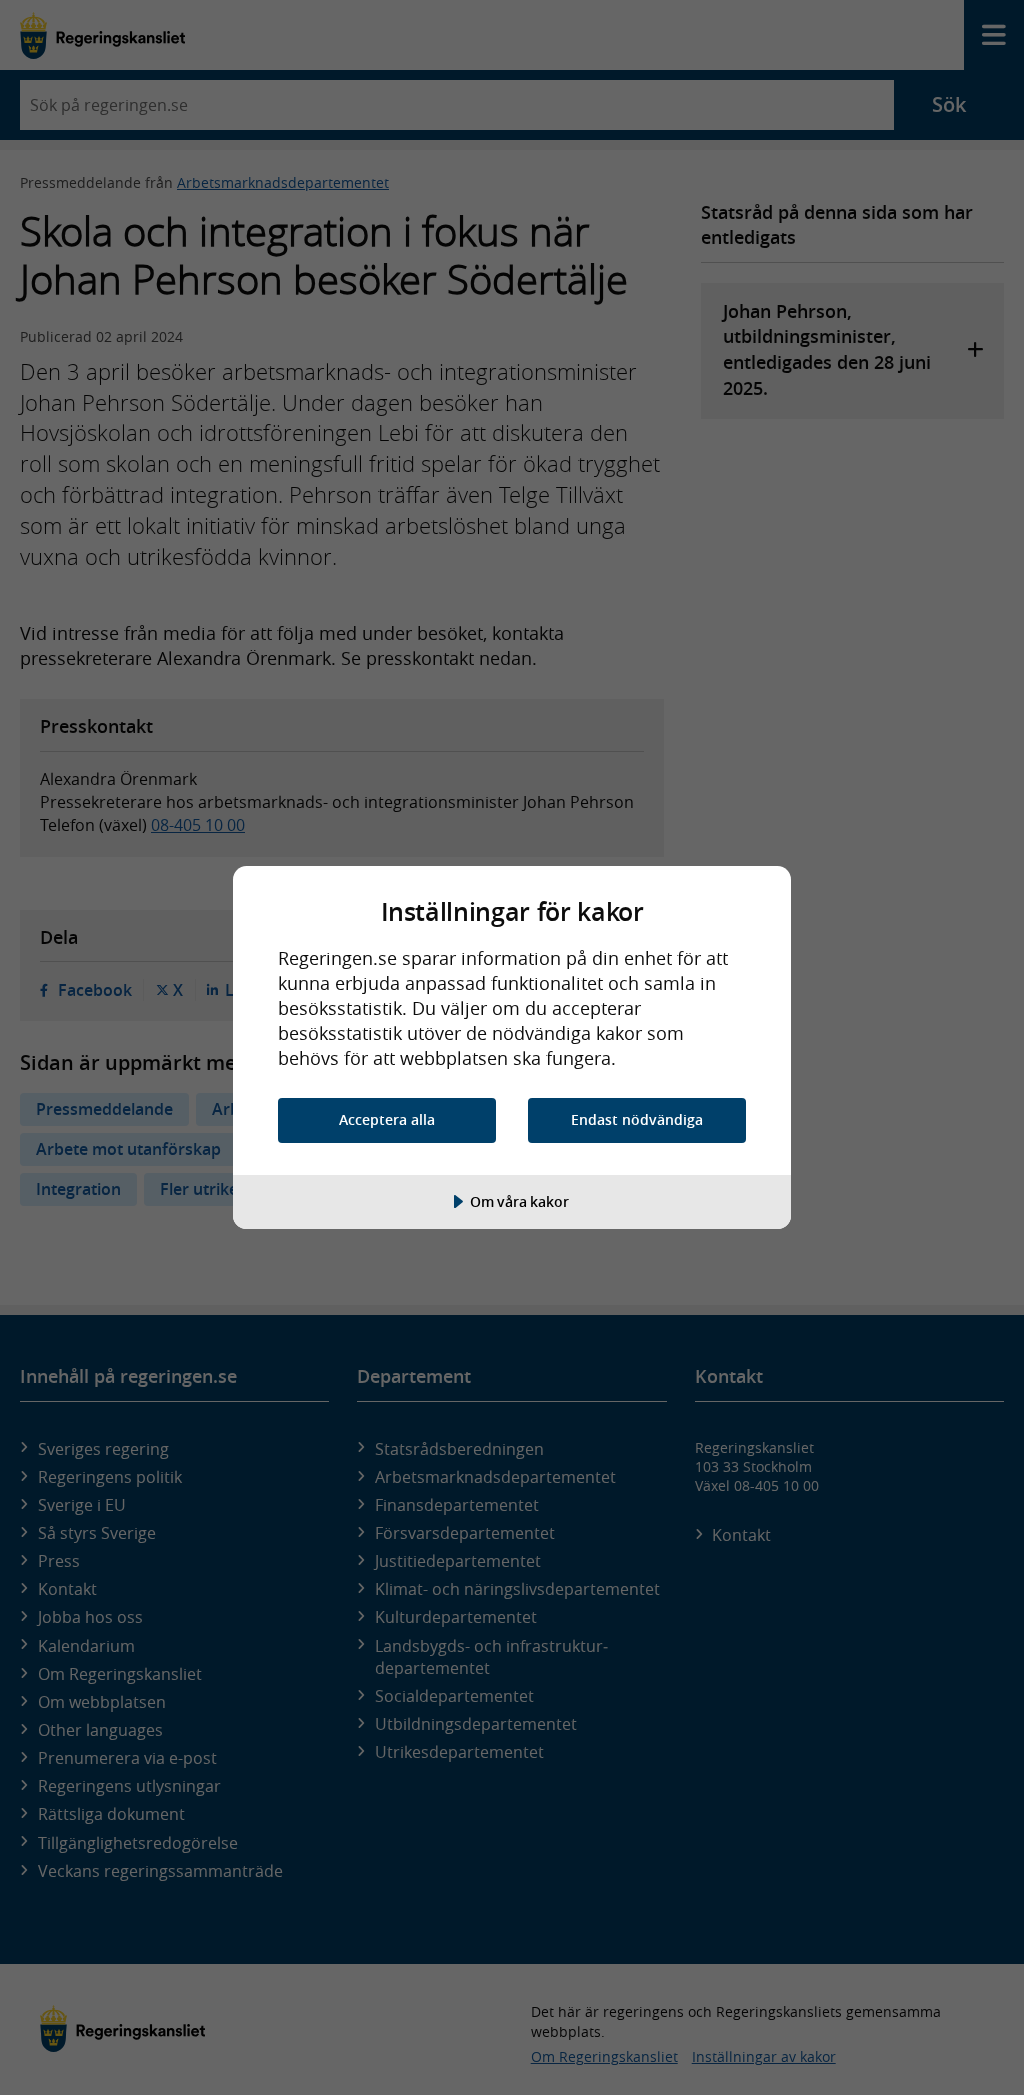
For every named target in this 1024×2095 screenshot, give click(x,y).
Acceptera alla (387, 1119)
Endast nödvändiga (637, 1119)
